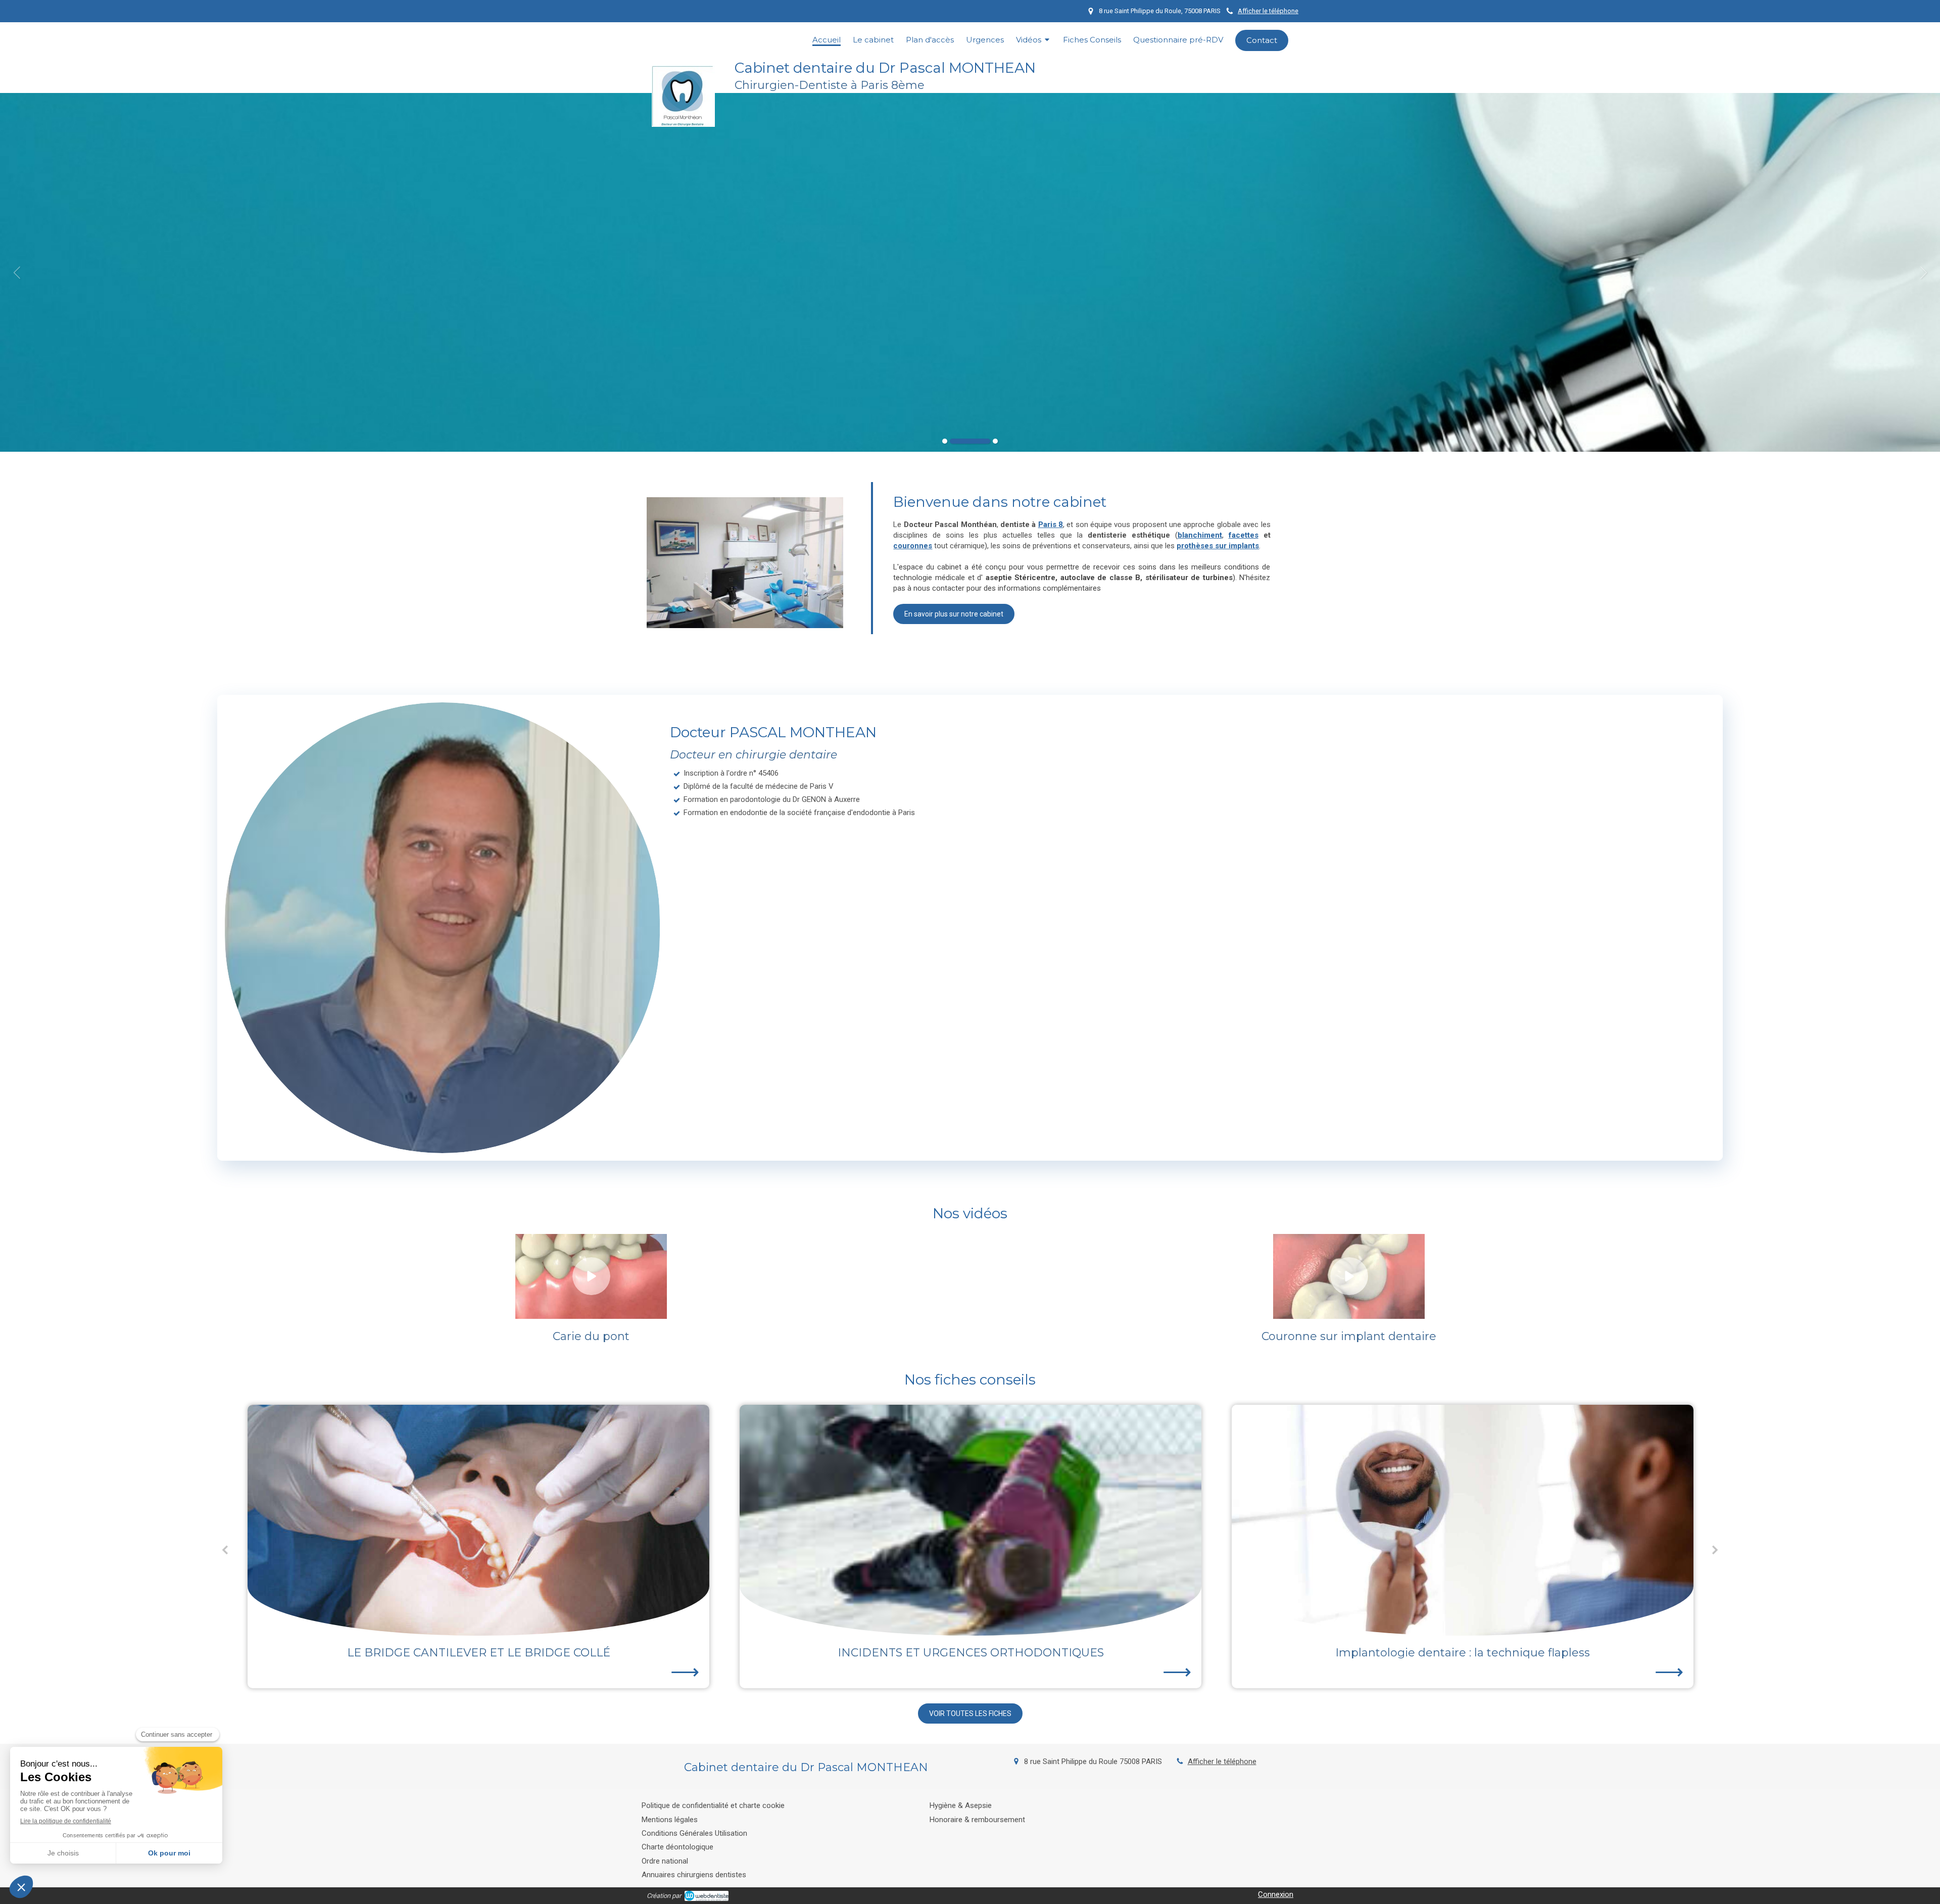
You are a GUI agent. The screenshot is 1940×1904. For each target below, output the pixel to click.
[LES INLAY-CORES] (1463, 1520)
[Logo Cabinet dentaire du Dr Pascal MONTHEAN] (683, 124)
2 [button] (952, 441)
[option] (970, 272)
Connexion (1276, 1894)
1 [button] (945, 441)
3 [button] (978, 441)
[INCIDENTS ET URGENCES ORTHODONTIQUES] (478, 1520)
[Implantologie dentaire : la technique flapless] (971, 1520)
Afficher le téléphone (1268, 11)
